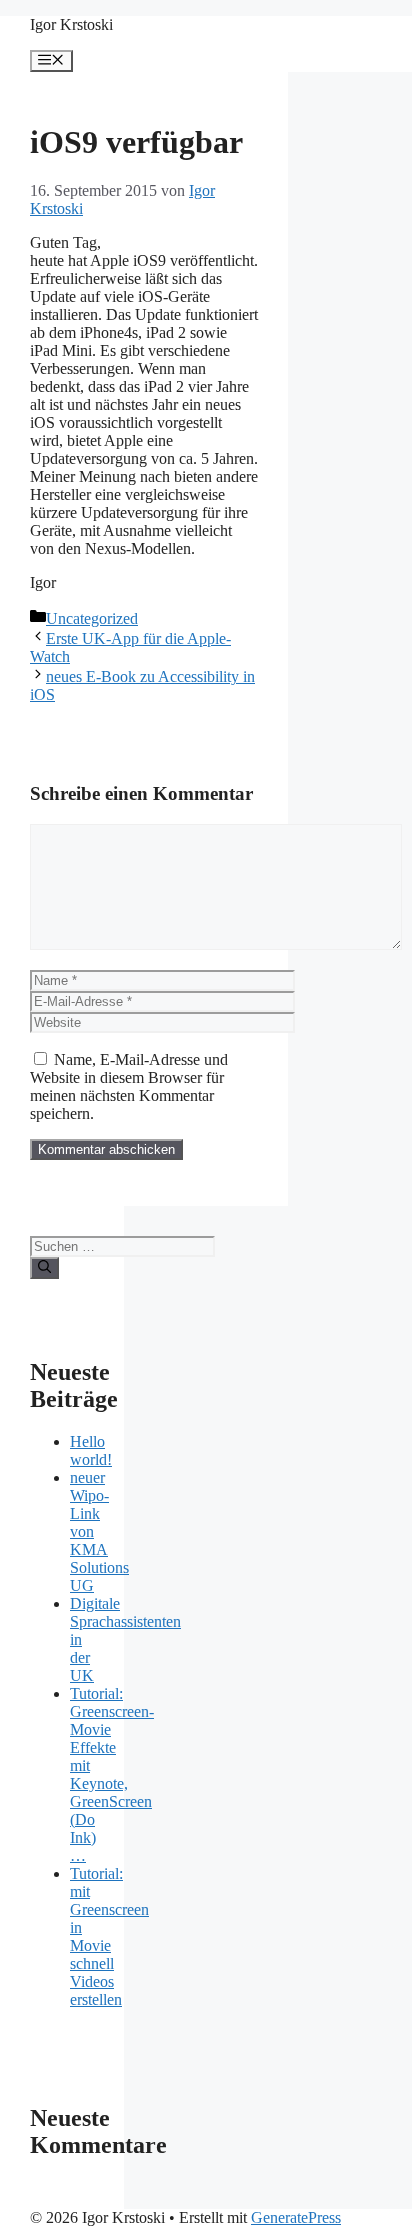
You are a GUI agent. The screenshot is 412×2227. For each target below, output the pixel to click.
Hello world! (91, 1450)
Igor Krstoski (71, 24)
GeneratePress (296, 2217)
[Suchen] (44, 1268)
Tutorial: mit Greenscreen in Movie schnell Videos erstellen (109, 1936)
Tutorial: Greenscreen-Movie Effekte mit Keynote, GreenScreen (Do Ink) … (112, 1774)
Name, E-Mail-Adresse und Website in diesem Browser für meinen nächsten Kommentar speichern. (129, 1086)
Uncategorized (92, 618)
